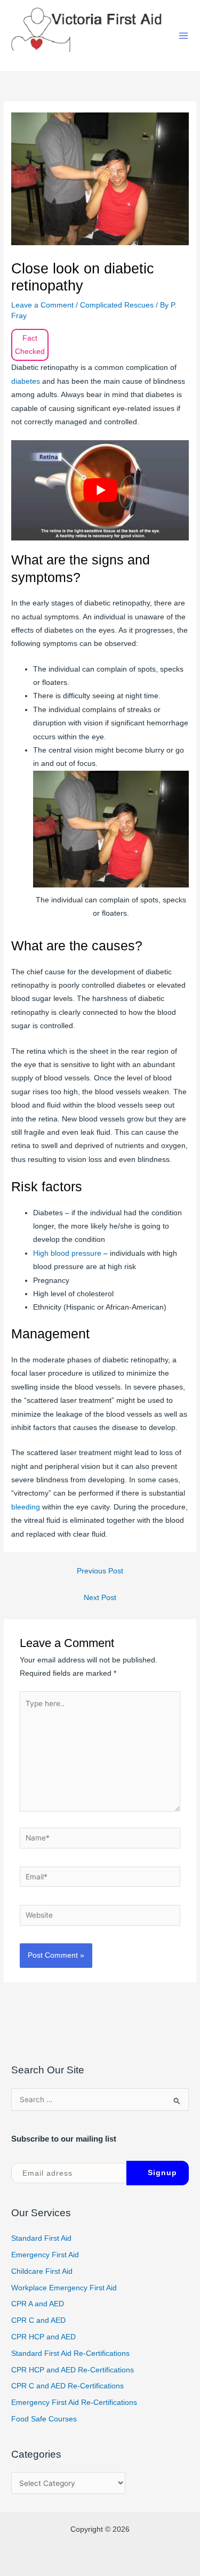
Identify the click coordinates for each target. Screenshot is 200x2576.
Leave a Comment (42, 305)
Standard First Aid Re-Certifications (70, 2353)
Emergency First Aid (45, 2255)
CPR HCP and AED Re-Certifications (73, 2370)
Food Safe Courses (44, 2419)
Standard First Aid (41, 2238)
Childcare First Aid (42, 2271)
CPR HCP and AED (43, 2337)
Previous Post (100, 1571)
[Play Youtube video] (100, 490)
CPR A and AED (38, 2304)
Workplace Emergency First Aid (64, 2288)
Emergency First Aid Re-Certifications (74, 2403)
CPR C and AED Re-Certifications (67, 2386)
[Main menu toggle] (184, 36)
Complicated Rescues (117, 305)
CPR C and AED (38, 2320)
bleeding (27, 1507)
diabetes (27, 381)
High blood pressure (67, 1253)
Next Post (100, 1598)
